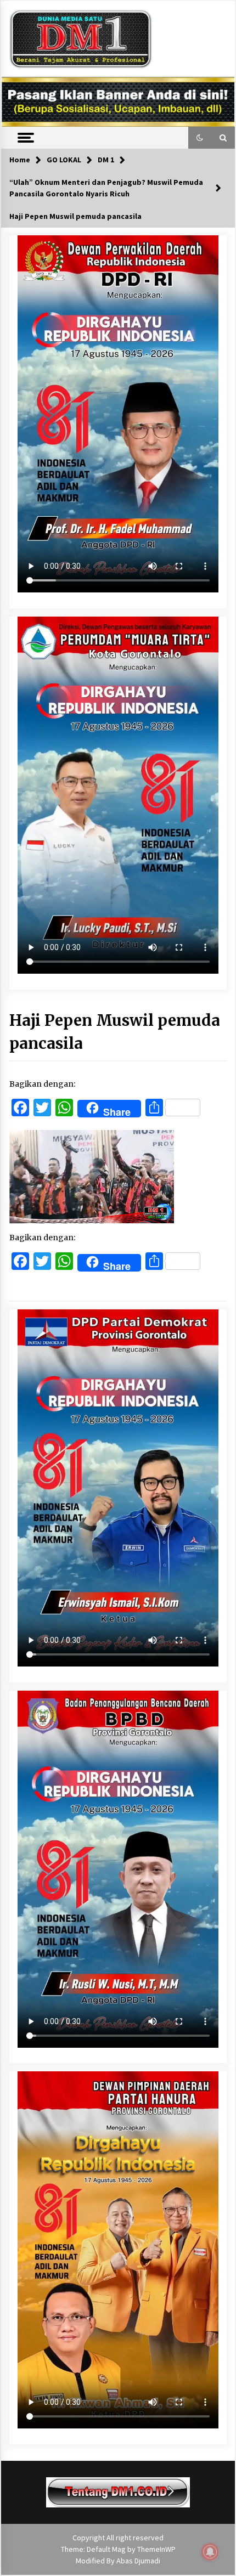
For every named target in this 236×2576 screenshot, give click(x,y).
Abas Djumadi (138, 2561)
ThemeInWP (156, 2549)
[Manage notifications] (210, 2552)
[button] (200, 138)
